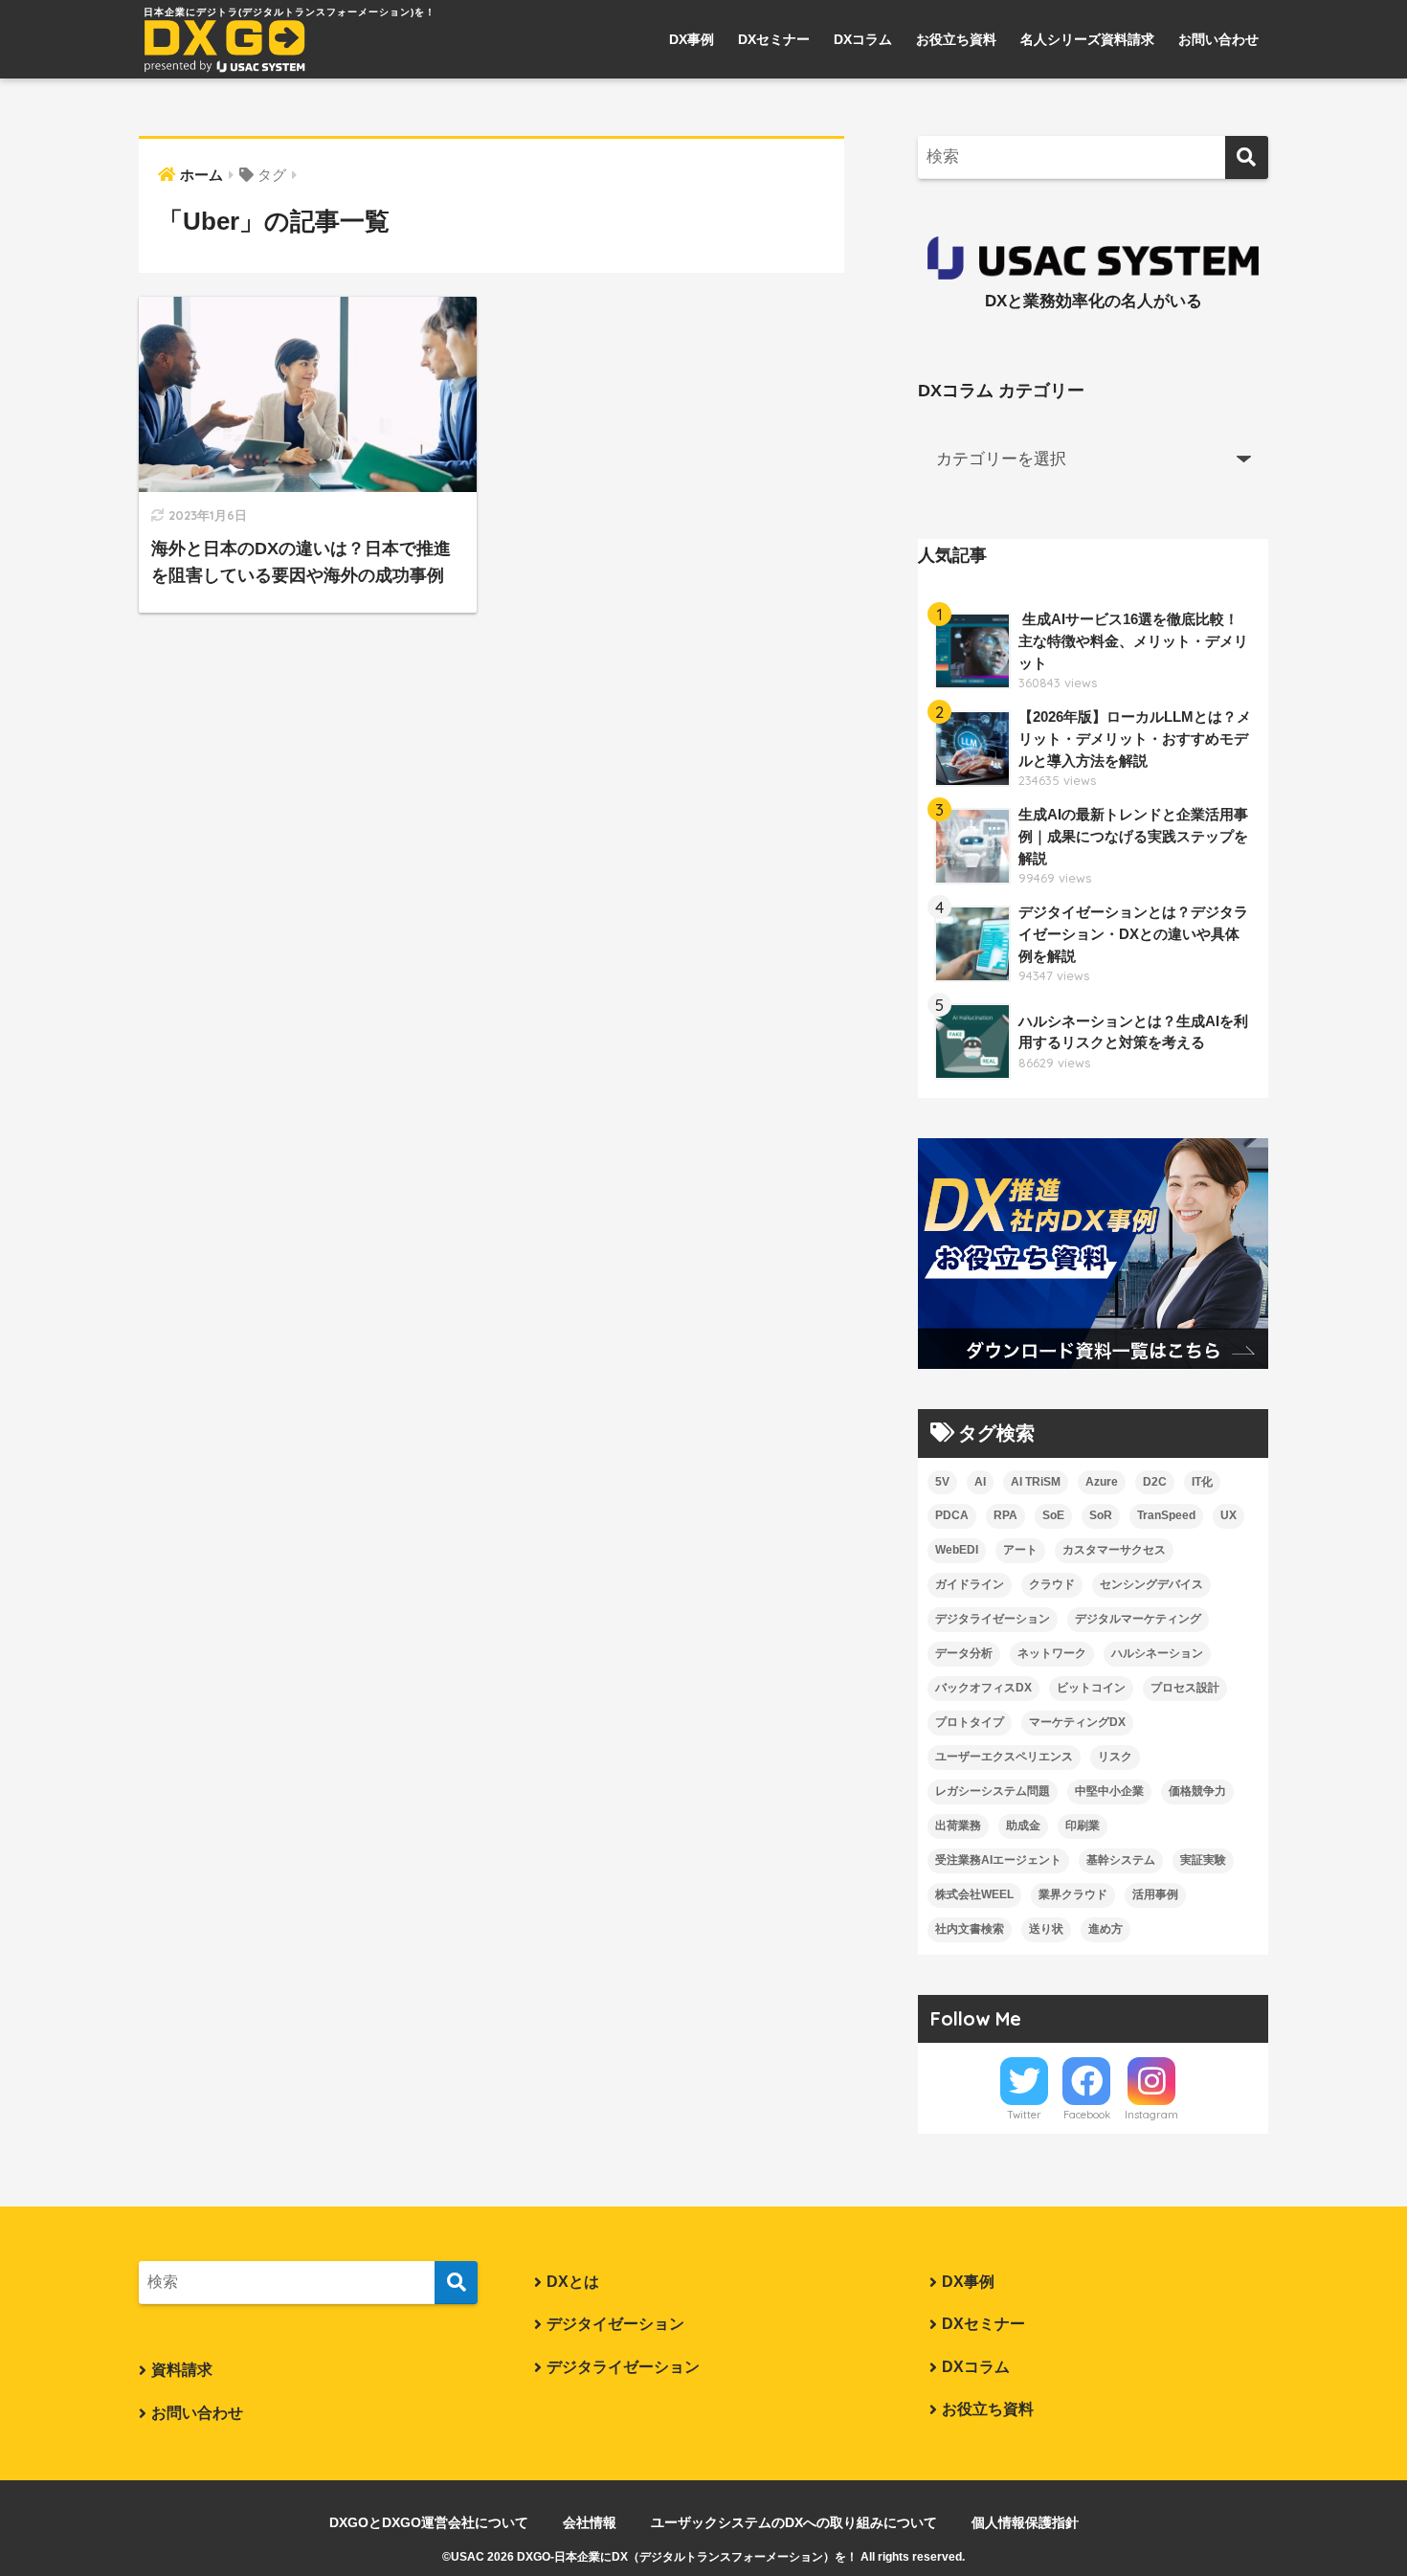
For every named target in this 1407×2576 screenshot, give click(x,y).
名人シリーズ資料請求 (1087, 39)
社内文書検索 (970, 1929)
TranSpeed (1166, 1515)
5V (942, 1482)
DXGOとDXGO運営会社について (429, 2522)
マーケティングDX (1077, 1722)
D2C (1155, 1482)
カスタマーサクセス (1114, 1550)
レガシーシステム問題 (993, 1791)
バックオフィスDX (983, 1688)
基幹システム (1121, 1860)
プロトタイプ (970, 1722)
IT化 (1202, 1482)
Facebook (1087, 2115)
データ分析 (964, 1653)
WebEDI (957, 1550)
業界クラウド (1073, 1894)
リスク (1115, 1757)
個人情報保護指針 (1025, 2522)
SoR (1101, 1515)
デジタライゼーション (993, 1619)
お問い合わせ (1218, 39)
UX (1228, 1515)
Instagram (1151, 2115)
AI (980, 1482)
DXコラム (863, 39)
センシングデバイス (1151, 1584)
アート (1020, 1550)
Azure (1102, 1482)
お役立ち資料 (956, 39)
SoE (1053, 1515)
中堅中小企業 (1109, 1791)
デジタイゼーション (615, 2324)
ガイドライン (970, 1584)
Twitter (1024, 2115)
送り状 (1046, 1929)
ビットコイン (1091, 1688)
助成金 (1023, 1826)
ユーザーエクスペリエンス (1004, 1757)
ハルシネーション (1157, 1653)
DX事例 (692, 39)
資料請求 (182, 2370)
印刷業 (1083, 1826)
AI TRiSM (1036, 1482)
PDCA (952, 1515)
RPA (1005, 1515)
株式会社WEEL (974, 1894)
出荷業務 (958, 1826)
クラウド (1052, 1584)
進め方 (1105, 1929)
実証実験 (1203, 1860)
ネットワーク (1052, 1653)
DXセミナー (774, 39)
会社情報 (590, 2522)
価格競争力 (1197, 1791)
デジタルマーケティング (1138, 1619)
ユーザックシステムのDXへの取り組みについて (794, 2522)
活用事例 (1155, 1894)
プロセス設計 (1185, 1688)
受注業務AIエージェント (998, 1860)
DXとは (573, 2282)
